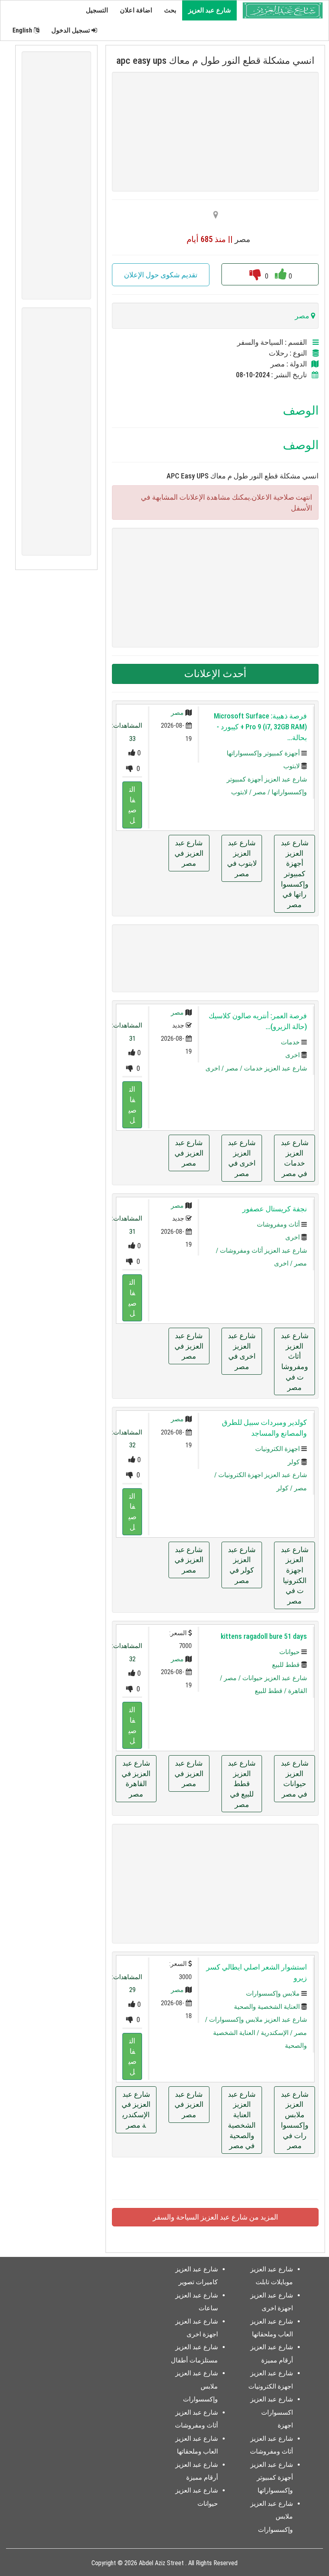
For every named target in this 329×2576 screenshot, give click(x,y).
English (23, 30)
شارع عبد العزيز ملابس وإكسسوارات (258, 2019)
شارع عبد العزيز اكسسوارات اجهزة (272, 2412)
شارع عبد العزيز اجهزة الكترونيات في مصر (295, 1575)
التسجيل (97, 10)
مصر (177, 713)
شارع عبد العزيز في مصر (189, 853)
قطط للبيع (286, 1665)
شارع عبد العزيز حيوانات (275, 1678)
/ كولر (285, 1488)
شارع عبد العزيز (209, 10)
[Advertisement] (215, 132)
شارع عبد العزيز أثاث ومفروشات (263, 1250)
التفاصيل (132, 805)
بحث (170, 10)
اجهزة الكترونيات (277, 1449)
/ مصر (262, 792)
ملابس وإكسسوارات (273, 1993)
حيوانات (289, 1652)
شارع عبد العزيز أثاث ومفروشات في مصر (295, 1361)
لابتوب (291, 766)
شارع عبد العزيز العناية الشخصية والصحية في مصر (242, 2120)
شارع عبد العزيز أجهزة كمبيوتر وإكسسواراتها (272, 2478)
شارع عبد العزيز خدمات (275, 1068)
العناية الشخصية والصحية (267, 2007)
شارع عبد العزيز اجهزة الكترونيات (263, 1475)
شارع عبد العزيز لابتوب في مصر (242, 858)
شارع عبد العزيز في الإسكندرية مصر (136, 2110)
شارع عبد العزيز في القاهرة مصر (136, 1778)
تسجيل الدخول (71, 30)
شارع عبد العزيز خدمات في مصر (295, 1158)
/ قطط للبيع (271, 1691)
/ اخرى (215, 1068)
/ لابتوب (242, 792)
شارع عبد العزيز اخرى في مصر (242, 1158)
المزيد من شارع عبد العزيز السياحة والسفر (215, 2217)
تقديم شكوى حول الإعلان (161, 275)
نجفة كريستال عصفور (275, 1209)
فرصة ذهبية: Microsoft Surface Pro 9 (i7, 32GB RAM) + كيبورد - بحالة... (260, 727)
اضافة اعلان (136, 10)
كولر (294, 1462)
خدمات (290, 1042)
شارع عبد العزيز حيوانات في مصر (295, 1778)
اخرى (292, 1055)
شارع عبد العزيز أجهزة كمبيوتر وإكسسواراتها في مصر (295, 874)
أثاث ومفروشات (278, 1224)
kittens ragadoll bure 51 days (264, 1636)
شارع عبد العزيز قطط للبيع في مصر (242, 1784)
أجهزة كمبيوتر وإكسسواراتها (263, 753)
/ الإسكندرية (277, 2033)
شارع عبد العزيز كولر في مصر (242, 1565)
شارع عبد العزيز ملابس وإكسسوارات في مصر (295, 2120)
